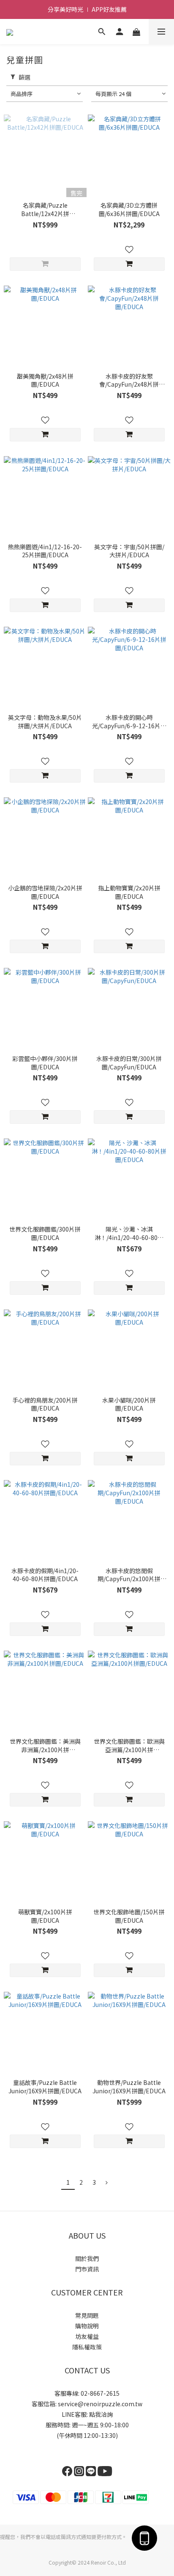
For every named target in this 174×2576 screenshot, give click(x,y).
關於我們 (87, 2258)
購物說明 (87, 2326)
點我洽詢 (101, 2414)
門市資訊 (87, 2269)
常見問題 (87, 2315)
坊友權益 (87, 2336)
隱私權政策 (87, 2347)
